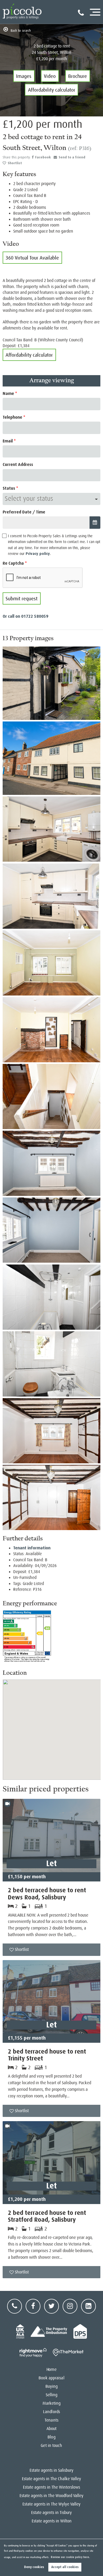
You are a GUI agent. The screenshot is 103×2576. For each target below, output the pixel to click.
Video (50, 76)
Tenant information (32, 1548)
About (52, 2429)
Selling (52, 2395)
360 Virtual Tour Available (32, 258)
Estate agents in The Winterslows (51, 2487)
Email (8, 441)
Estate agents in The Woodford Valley (51, 2496)
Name (8, 393)
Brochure (78, 76)
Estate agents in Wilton (52, 2521)
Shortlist (15, 163)
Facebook (43, 157)
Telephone (12, 417)
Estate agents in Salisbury (51, 2470)
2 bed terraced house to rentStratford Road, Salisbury (47, 2216)
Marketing (52, 2403)
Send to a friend (72, 157)
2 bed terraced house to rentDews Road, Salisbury (47, 1894)
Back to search (21, 30)
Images (24, 76)
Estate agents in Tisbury (51, 2513)
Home (51, 2370)
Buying (52, 2386)
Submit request (22, 599)
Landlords (51, 2412)
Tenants (51, 2420)
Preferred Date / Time (24, 512)
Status (9, 488)
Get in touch (51, 2446)
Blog (51, 2437)
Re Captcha (13, 563)
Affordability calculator (52, 90)
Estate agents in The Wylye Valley (51, 2504)
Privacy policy (38, 554)
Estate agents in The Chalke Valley (51, 2479)
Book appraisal (51, 2378)
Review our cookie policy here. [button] (70, 2557)
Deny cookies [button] (34, 2567)
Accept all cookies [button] (65, 2567)
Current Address (18, 464)
